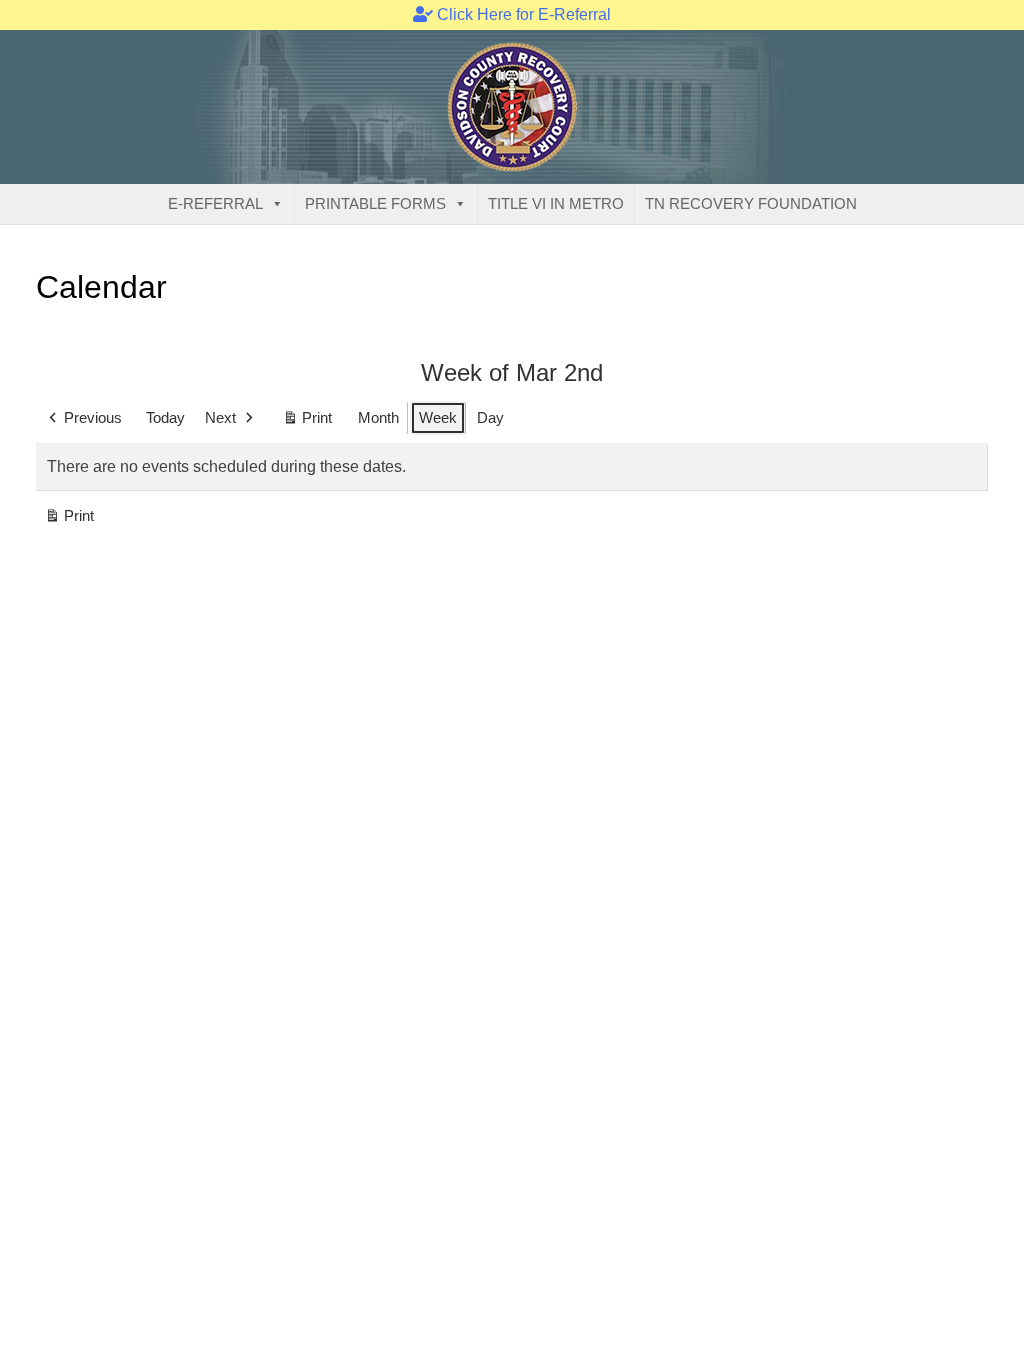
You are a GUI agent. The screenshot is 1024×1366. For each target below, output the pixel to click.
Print (307, 422)
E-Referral (215, 203)
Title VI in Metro (556, 203)
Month (378, 417)
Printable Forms (375, 203)
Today (165, 417)
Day (490, 417)
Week (438, 417)
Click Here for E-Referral (522, 14)
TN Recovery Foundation (751, 203)
